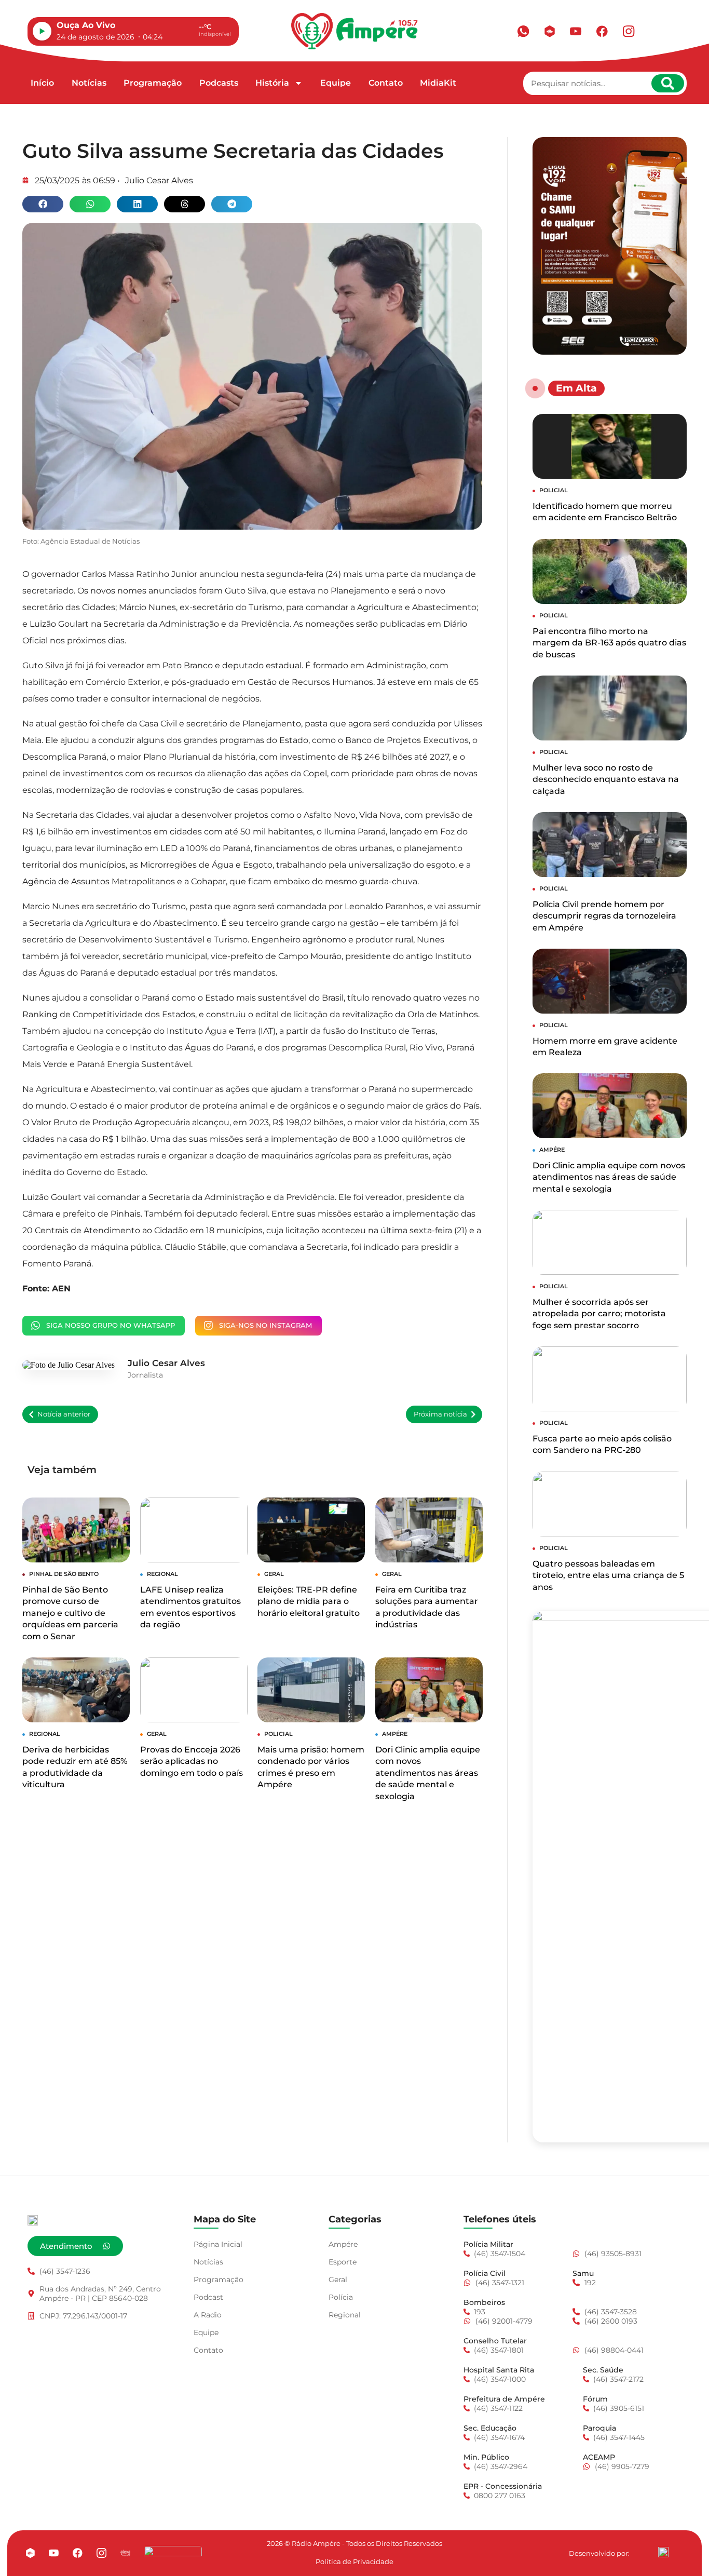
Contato (386, 83)
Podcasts (219, 83)
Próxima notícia (440, 1414)
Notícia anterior (64, 1414)
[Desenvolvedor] (663, 2552)
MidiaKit (438, 83)
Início (42, 83)
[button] (43, 204)
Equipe (336, 83)
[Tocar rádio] (42, 31)
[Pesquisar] (668, 83)
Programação (153, 83)
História (272, 83)
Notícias (89, 83)
